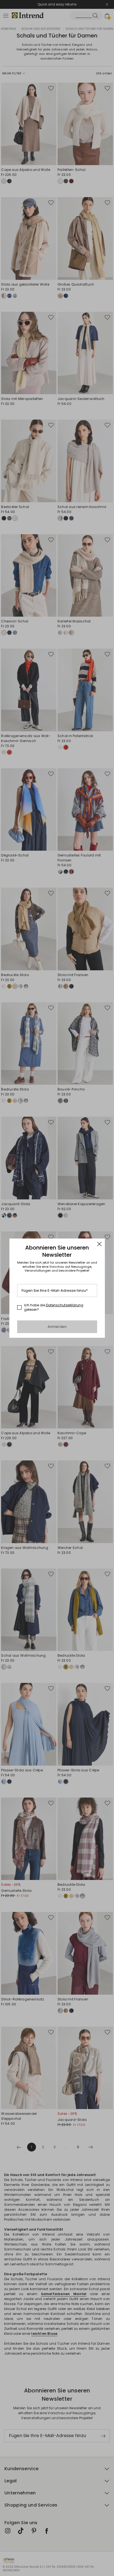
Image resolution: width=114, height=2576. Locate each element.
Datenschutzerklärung (65, 1305)
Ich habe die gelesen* (54, 1307)
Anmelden (57, 1327)
